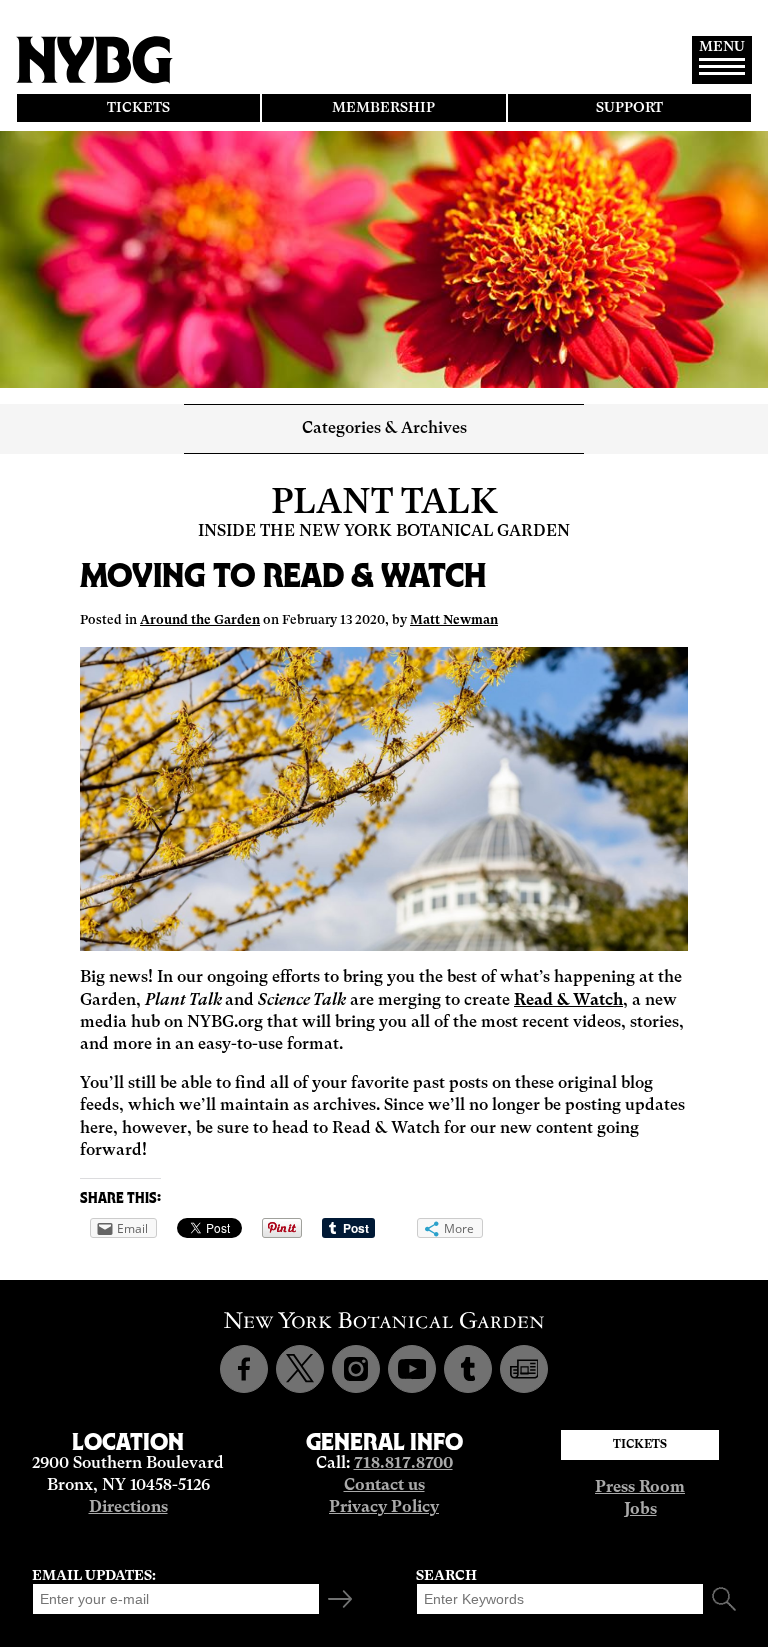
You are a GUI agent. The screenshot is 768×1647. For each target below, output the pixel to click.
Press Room (640, 1488)
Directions (128, 1508)
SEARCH (446, 1576)
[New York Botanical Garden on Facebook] (244, 1369)
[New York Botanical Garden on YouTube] (412, 1369)
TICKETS (138, 108)
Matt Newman (454, 620)
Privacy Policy (384, 1508)
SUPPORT (629, 108)
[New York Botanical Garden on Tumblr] (468, 1369)
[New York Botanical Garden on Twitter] (300, 1369)
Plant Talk (384, 503)
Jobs (640, 1510)
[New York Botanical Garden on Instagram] (356, 1369)
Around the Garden (200, 620)
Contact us (384, 1486)
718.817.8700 (403, 1464)
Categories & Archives (384, 429)
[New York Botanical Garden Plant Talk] (524, 1369)
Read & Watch (568, 1001)
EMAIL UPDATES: (94, 1576)
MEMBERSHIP (383, 108)
